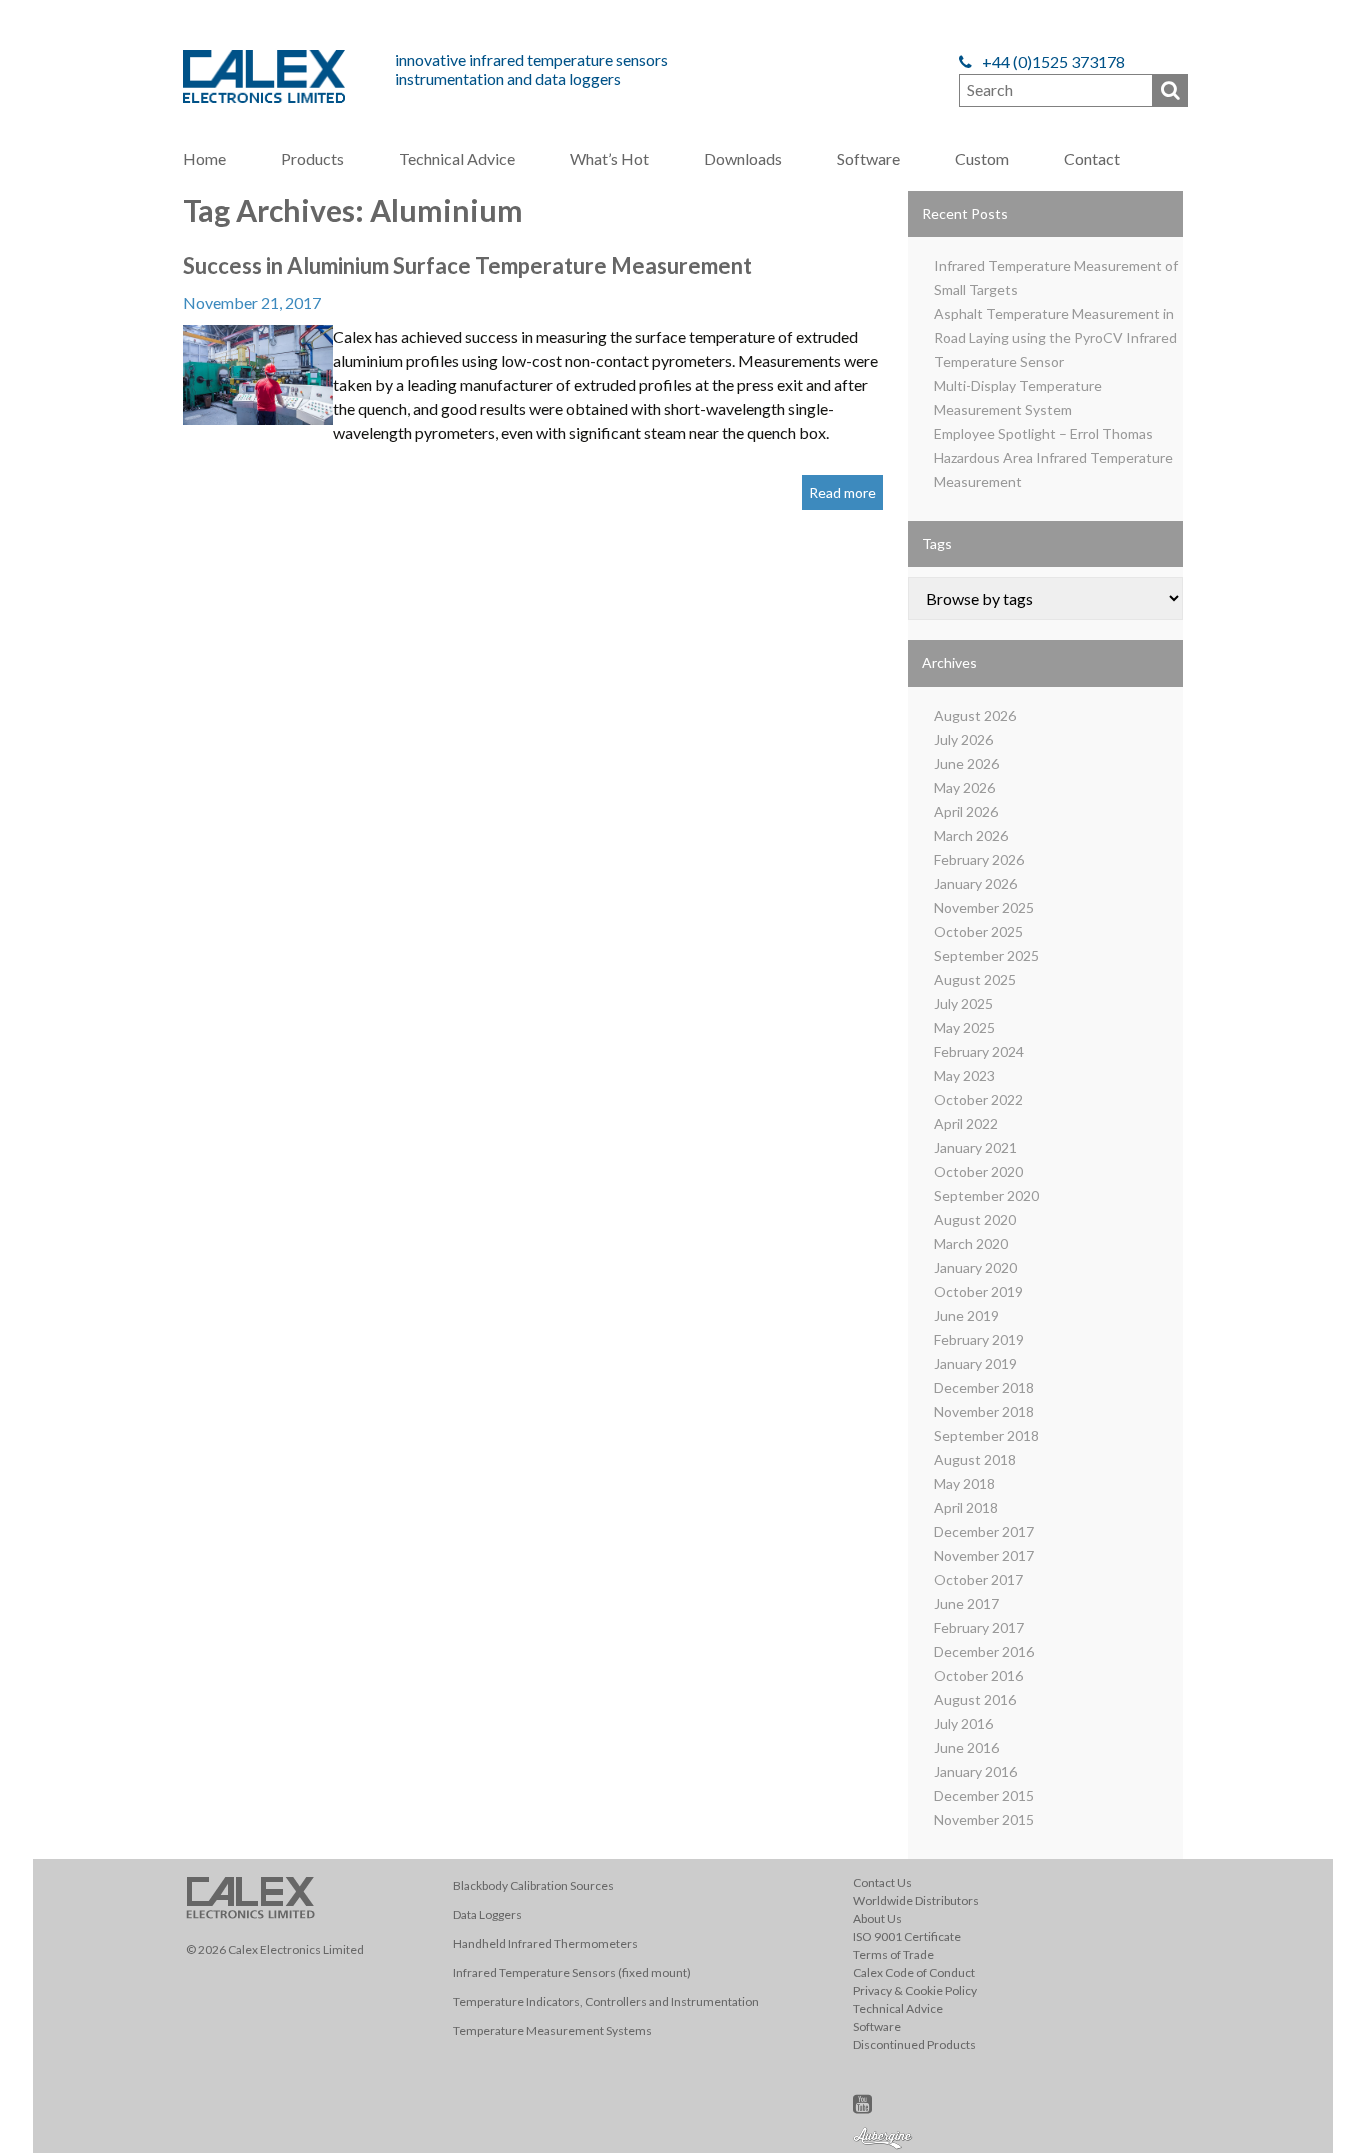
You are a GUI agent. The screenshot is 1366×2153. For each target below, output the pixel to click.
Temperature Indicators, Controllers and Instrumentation (606, 2001)
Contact (1092, 158)
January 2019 (975, 1363)
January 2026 (975, 883)
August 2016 (975, 1699)
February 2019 (979, 1339)
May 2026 (964, 787)
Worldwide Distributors (916, 1900)
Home (204, 158)
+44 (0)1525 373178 (1052, 61)
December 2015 (984, 1795)
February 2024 (979, 1051)
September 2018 (986, 1435)
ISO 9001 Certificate (907, 1936)
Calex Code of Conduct (914, 1972)
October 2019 (978, 1291)
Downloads (743, 158)
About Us (877, 1918)
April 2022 (966, 1123)
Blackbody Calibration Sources (533, 1885)
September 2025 (986, 955)
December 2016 (984, 1651)
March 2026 (971, 835)
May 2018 (964, 1483)
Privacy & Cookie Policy (915, 1990)
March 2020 (971, 1243)
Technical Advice (457, 158)
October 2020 (978, 1171)
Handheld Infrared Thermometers (545, 1943)
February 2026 (979, 859)
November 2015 (984, 1819)
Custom (982, 158)
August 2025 (975, 979)
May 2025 (964, 1027)
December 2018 (984, 1387)
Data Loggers (487, 1914)
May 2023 (964, 1075)
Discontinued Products (914, 2044)
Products (312, 158)
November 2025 (984, 907)
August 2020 (975, 1219)
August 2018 (975, 1459)
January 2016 (975, 1771)
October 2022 (978, 1099)
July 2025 (963, 1003)
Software (868, 158)
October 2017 (978, 1579)
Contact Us (882, 1882)
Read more (842, 492)
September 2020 (986, 1195)
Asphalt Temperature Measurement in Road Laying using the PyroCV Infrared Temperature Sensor (1055, 337)
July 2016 (963, 1723)
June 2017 (966, 1603)
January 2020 (975, 1267)
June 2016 (966, 1747)
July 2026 (963, 739)
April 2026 (966, 811)
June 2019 (966, 1315)
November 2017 (984, 1555)
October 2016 (978, 1675)
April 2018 (966, 1507)
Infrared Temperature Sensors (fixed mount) (572, 1972)
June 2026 (966, 763)
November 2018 (984, 1411)
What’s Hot (609, 158)
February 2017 (979, 1627)
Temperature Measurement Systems (552, 2030)
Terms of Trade (893, 1954)
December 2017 (984, 1531)
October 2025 (978, 931)
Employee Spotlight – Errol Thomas (1043, 433)
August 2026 (975, 715)
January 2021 (975, 1147)
